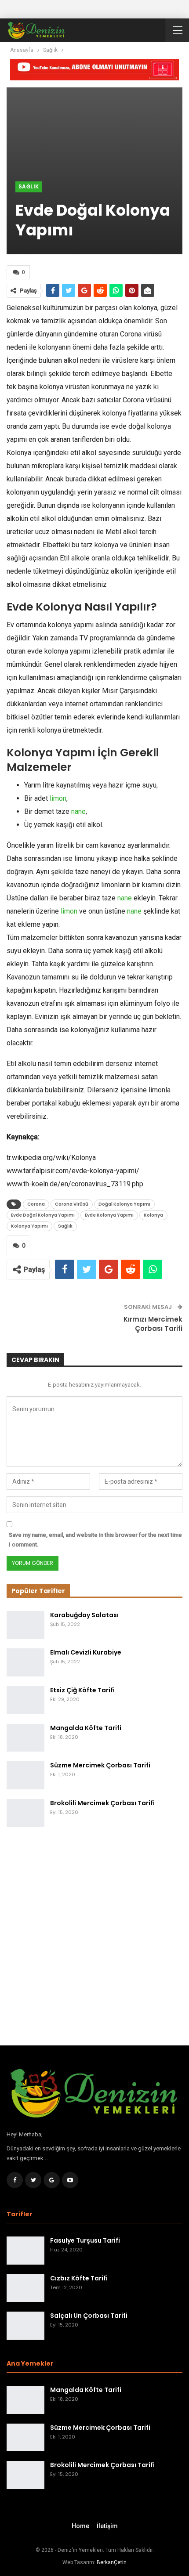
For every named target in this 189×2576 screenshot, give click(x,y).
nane (78, 811)
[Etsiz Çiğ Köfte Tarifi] (25, 1700)
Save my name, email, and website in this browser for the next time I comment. (95, 1540)
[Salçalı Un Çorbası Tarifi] (25, 2326)
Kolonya (153, 1215)
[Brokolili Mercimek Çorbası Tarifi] (25, 1813)
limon (58, 798)
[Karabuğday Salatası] (25, 1625)
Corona (36, 1204)
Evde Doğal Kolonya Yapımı (43, 1215)
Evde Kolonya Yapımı (109, 1215)
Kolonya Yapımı (29, 1226)
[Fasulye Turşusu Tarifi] (25, 2251)
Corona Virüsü (72, 1204)
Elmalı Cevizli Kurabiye (86, 1652)
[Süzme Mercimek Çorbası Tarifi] (25, 1775)
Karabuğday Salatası (84, 1615)
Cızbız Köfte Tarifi (79, 2278)
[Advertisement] (94, 1941)
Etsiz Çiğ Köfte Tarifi (82, 1690)
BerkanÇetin (112, 2562)
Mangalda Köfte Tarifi (86, 1728)
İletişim (107, 2526)
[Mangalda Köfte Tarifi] (25, 1738)
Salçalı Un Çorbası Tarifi (89, 2316)
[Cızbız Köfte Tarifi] (25, 2288)
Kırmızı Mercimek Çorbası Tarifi (153, 1324)
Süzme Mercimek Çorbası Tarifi (100, 1765)
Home (80, 2526)
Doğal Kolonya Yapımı (124, 1204)
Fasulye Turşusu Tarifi (85, 2240)
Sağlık (29, 186)
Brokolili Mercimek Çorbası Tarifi (102, 1803)
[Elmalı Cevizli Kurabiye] (25, 1662)
